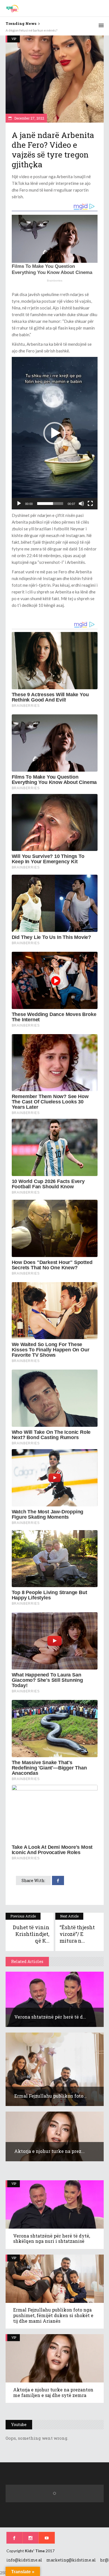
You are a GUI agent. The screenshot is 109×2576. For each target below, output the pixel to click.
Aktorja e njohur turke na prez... (49, 2151)
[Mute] (81, 504)
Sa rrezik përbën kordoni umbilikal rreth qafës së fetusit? (47, 30)
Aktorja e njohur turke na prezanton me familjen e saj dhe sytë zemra (53, 2392)
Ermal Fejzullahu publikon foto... (50, 2096)
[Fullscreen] (90, 504)
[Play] (19, 504)
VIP (14, 39)
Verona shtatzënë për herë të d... (50, 2017)
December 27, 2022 (29, 118)
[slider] (50, 504)
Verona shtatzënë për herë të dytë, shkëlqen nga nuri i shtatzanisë (52, 2239)
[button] (54, 433)
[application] (55, 433)
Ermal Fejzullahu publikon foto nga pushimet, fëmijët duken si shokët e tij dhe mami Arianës (53, 2315)
